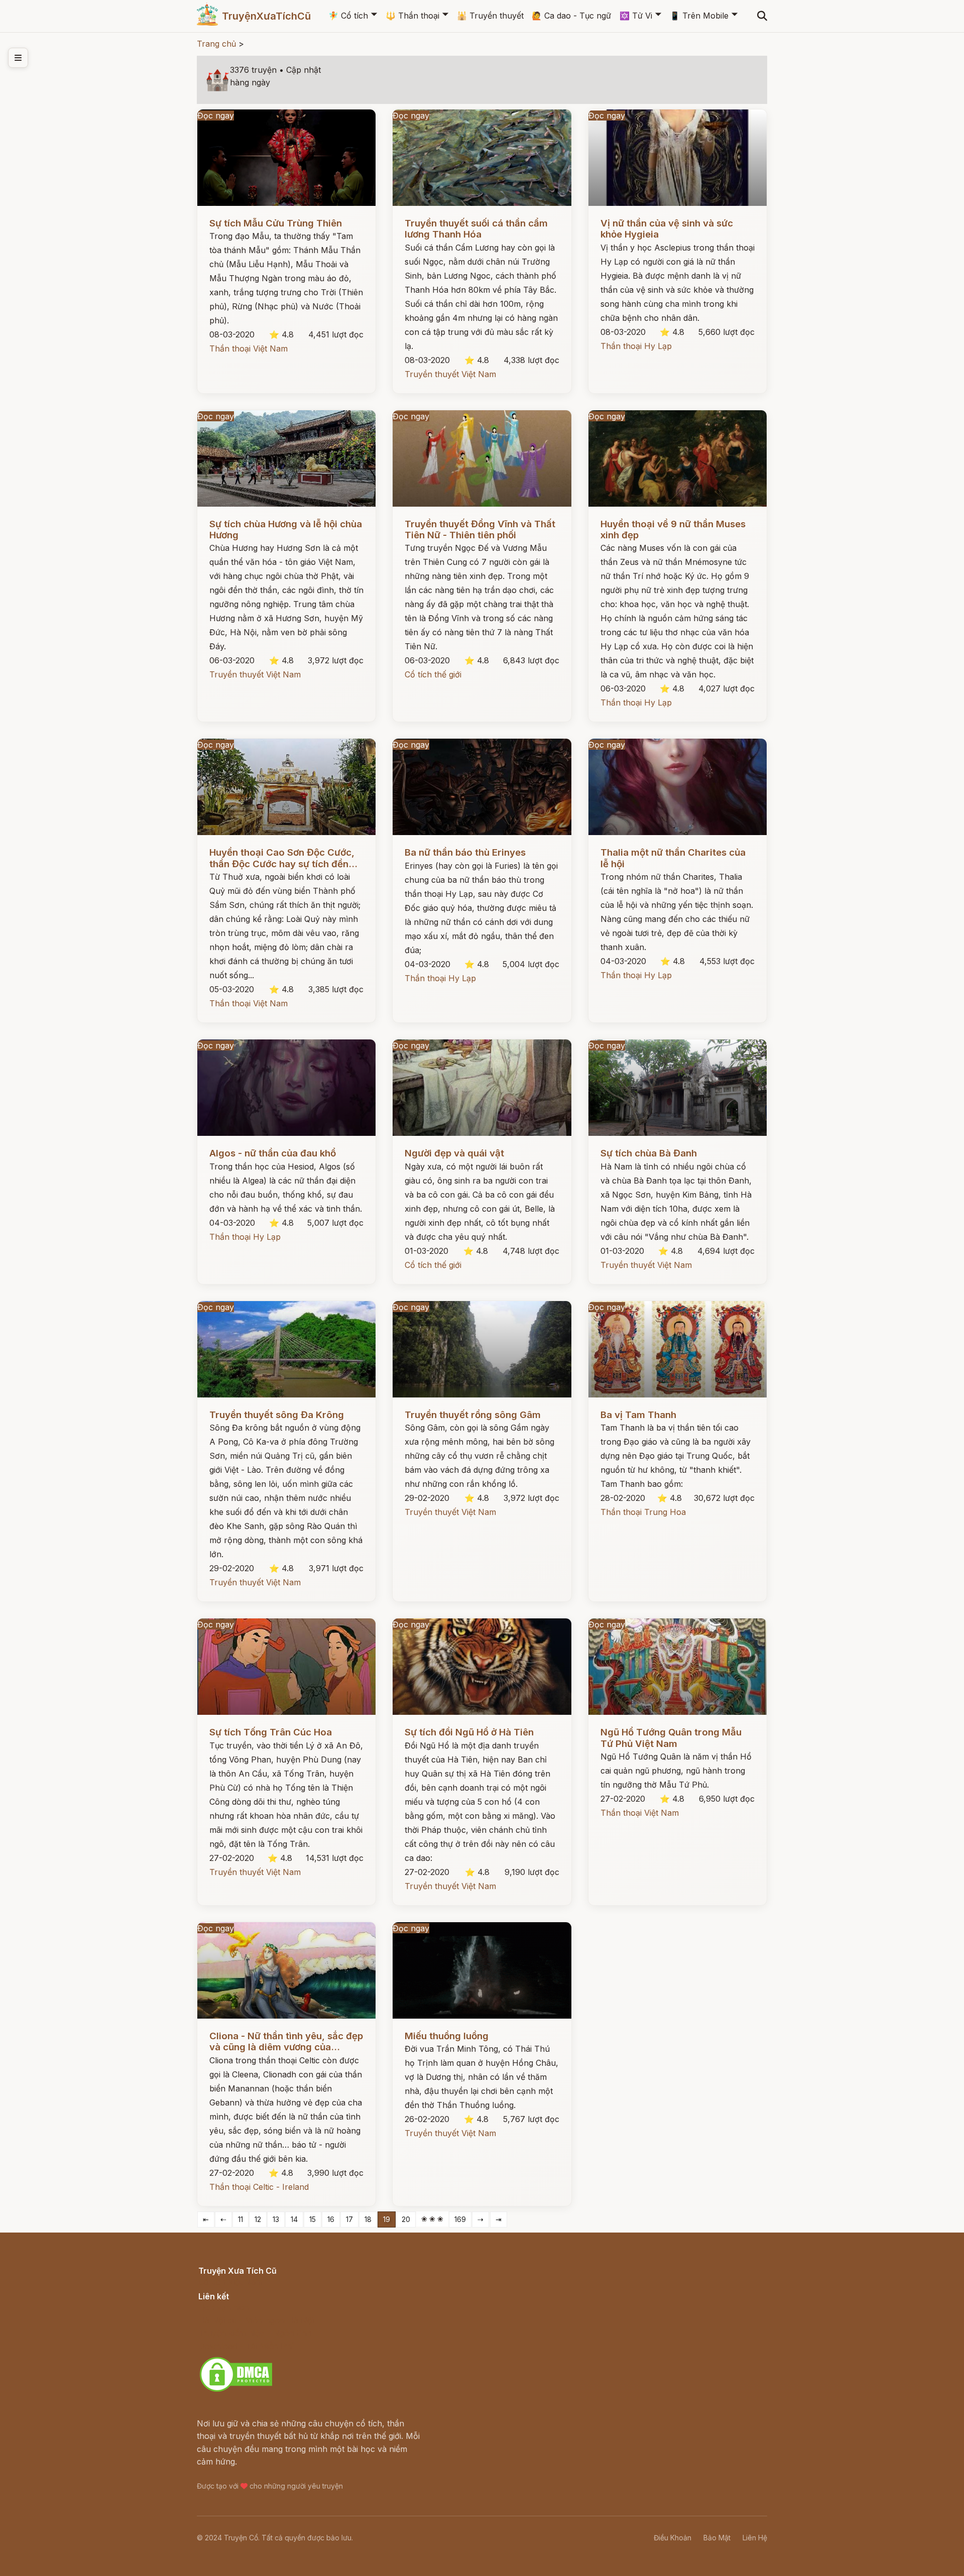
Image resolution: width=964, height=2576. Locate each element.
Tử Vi (636, 16)
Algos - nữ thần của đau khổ (273, 1153)
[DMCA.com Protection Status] (236, 2390)
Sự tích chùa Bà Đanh (649, 1153)
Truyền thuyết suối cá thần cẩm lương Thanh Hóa (476, 229)
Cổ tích (348, 16)
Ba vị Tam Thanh (638, 1415)
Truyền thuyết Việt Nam (450, 374)
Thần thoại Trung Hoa (643, 1512)
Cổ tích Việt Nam (230, 2282)
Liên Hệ (755, 2538)
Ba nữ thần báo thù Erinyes (465, 852)
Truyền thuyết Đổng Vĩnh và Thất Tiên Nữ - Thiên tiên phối (480, 530)
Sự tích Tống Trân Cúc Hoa (271, 1732)
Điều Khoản (673, 2538)
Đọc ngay (216, 115)
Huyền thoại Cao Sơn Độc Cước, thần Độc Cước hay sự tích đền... (283, 858)
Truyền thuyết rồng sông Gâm (473, 1415)
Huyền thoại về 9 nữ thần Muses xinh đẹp (673, 530)
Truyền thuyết (490, 16)
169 (460, 2219)
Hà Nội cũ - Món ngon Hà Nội (256, 2320)
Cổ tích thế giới (433, 674)
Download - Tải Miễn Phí (246, 2346)
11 (240, 2219)
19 (387, 2219)
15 (313, 2219)
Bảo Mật (717, 2538)
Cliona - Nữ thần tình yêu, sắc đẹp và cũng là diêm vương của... (286, 2041)
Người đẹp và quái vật (454, 1153)
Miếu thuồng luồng (447, 2036)
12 (258, 2219)
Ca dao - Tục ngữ (571, 16)
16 (331, 2219)
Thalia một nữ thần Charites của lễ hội (673, 858)
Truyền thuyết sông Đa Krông (277, 1415)
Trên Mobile (699, 16)
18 (368, 2219)
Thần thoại (412, 16)
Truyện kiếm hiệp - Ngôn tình (255, 2333)
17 (349, 2219)
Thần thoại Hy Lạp (636, 346)
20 (406, 2219)
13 (276, 2219)
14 (294, 2219)
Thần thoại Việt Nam (249, 348)
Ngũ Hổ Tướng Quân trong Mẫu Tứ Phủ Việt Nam (671, 1738)
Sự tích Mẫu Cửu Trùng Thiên (276, 223)
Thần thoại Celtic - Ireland (259, 2187)
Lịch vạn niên (224, 2307)
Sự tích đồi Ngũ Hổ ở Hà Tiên (469, 1732)
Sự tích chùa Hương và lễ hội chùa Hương (286, 530)
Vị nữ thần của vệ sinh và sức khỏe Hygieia (667, 229)
